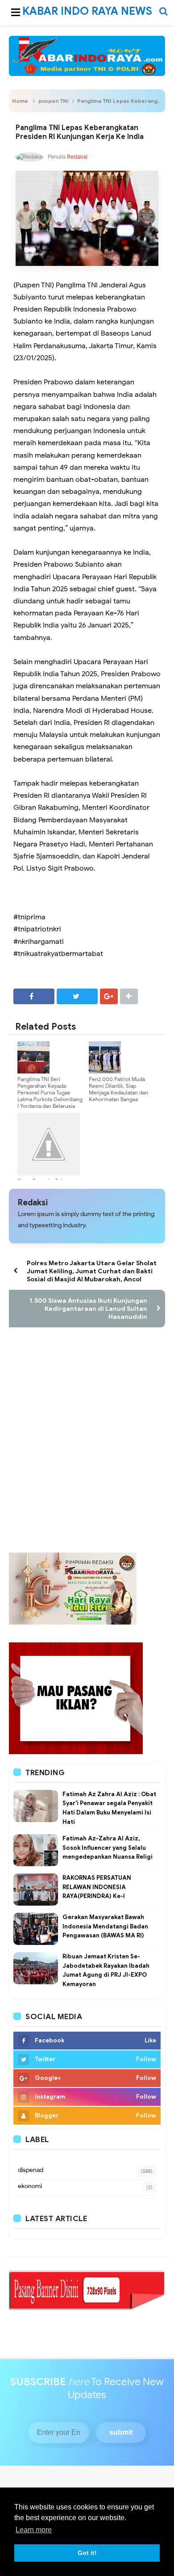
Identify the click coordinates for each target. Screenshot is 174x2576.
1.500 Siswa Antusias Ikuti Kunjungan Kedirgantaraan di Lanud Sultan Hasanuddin (88, 1309)
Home (20, 101)
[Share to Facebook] (34, 996)
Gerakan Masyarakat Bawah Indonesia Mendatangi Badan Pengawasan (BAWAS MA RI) (105, 1926)
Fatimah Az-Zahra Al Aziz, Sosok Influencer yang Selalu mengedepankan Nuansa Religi (108, 1848)
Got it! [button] (87, 2553)
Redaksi (33, 1203)
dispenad (31, 2170)
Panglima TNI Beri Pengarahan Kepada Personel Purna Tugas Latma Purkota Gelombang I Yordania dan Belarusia (50, 1092)
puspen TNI (54, 101)
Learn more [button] (34, 2530)
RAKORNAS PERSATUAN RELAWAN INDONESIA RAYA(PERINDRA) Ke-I (97, 1887)
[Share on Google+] (109, 996)
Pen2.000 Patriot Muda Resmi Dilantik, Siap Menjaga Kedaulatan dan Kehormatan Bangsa (118, 1089)
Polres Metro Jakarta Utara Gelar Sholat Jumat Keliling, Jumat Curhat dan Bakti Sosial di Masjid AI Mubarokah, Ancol (92, 1271)
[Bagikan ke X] (77, 996)
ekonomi (30, 2186)
